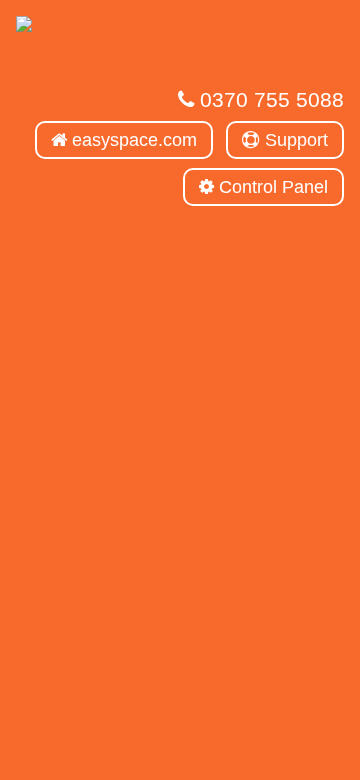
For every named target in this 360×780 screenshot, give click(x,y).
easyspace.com (132, 140)
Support (294, 140)
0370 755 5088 (269, 99)
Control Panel (271, 187)
